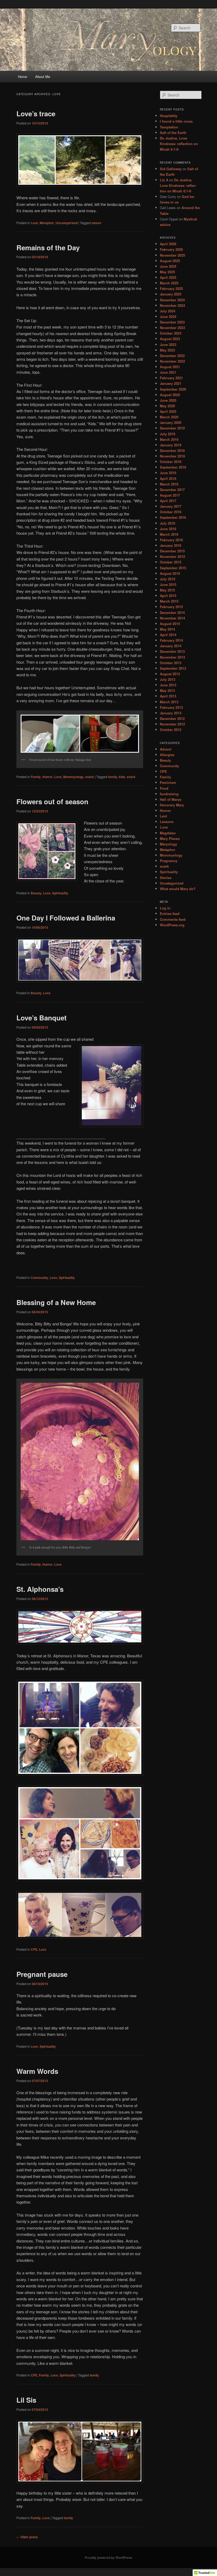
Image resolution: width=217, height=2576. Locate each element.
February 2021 (171, 378)
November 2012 (172, 724)
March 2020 (169, 417)
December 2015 (172, 551)
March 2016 (169, 534)
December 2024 (172, 300)
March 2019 (169, 439)
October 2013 (171, 663)
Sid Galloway (171, 169)
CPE (34, 1949)
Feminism (168, 782)
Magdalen (168, 833)
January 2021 (171, 383)
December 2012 (172, 718)
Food (164, 788)
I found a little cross (176, 121)
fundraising (169, 794)
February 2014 (171, 640)
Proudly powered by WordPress (108, 2557)
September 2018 (173, 467)
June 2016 (168, 529)
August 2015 (170, 573)
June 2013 (168, 685)
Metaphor (47, 223)
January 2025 (171, 294)
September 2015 (173, 568)
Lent (163, 816)
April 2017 (168, 501)
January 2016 (171, 545)
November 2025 (172, 255)
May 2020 (167, 406)
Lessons (167, 822)
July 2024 (168, 311)
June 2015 (168, 584)
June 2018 (168, 473)
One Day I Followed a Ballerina (66, 918)
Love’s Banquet (42, 1018)
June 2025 (168, 266)
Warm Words (37, 2071)
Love (34, 223)
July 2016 (168, 523)
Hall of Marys (171, 799)
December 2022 (172, 356)
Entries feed (170, 914)
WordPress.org (172, 925)
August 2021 (170, 367)
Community (39, 1278)
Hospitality (169, 116)
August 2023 (170, 339)
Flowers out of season (52, 801)
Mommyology (73, 777)
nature (96, 223)
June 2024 (168, 316)
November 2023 (172, 328)
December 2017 (172, 490)
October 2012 (171, 730)
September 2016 (173, 517)
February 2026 (171, 249)
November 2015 (172, 556)
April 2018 (168, 478)
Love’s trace (36, 114)
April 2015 (168, 596)
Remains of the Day (48, 248)
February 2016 (171, 540)
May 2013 (167, 690)
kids (122, 777)
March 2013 (169, 702)
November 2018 (172, 456)
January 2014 (171, 646)
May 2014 (167, 629)
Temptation (169, 127)
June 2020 (168, 400)
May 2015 (167, 590)
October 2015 (171, 562)
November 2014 (172, 618)
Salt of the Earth (173, 133)
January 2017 (171, 506)
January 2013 (171, 713)
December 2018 (172, 450)
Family (36, 777)
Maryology (168, 844)
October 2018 (171, 462)
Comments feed (173, 919)
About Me (43, 77)
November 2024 (172, 305)
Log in (165, 908)
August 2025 (170, 261)
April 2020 (168, 411)
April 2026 (168, 244)
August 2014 (170, 624)
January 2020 (171, 422)
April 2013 (168, 696)
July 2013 (168, 679)
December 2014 (172, 612)
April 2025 (168, 277)
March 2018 (169, 484)
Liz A (164, 180)
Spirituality (60, 893)
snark (90, 777)
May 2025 (167, 272)
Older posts (27, 2537)
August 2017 (170, 495)
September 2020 (173, 389)
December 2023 (172, 322)
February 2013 (171, 707)
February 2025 (171, 288)
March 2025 (169, 283)
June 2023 (168, 344)
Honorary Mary (172, 805)
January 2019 (171, 445)
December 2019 (172, 428)
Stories (166, 878)
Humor (48, 777)
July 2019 (168, 434)
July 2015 (168, 579)
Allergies (167, 755)
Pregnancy (169, 861)
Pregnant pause (42, 1974)
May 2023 (167, 350)
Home (22, 77)
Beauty (36, 893)
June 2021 (168, 372)
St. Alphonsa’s (40, 1589)
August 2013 (170, 674)
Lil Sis (26, 2400)
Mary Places (170, 838)
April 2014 (168, 635)
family (113, 777)
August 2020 (170, 395)
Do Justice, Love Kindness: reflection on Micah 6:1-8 (179, 144)
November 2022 (172, 361)
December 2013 (172, 651)
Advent (166, 749)
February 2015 (171, 607)
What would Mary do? (178, 889)
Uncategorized (67, 223)
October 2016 (171, 512)
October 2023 (171, 333)
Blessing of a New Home (56, 1302)
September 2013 (173, 668)
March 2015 (169, 601)
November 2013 (172, 657)
